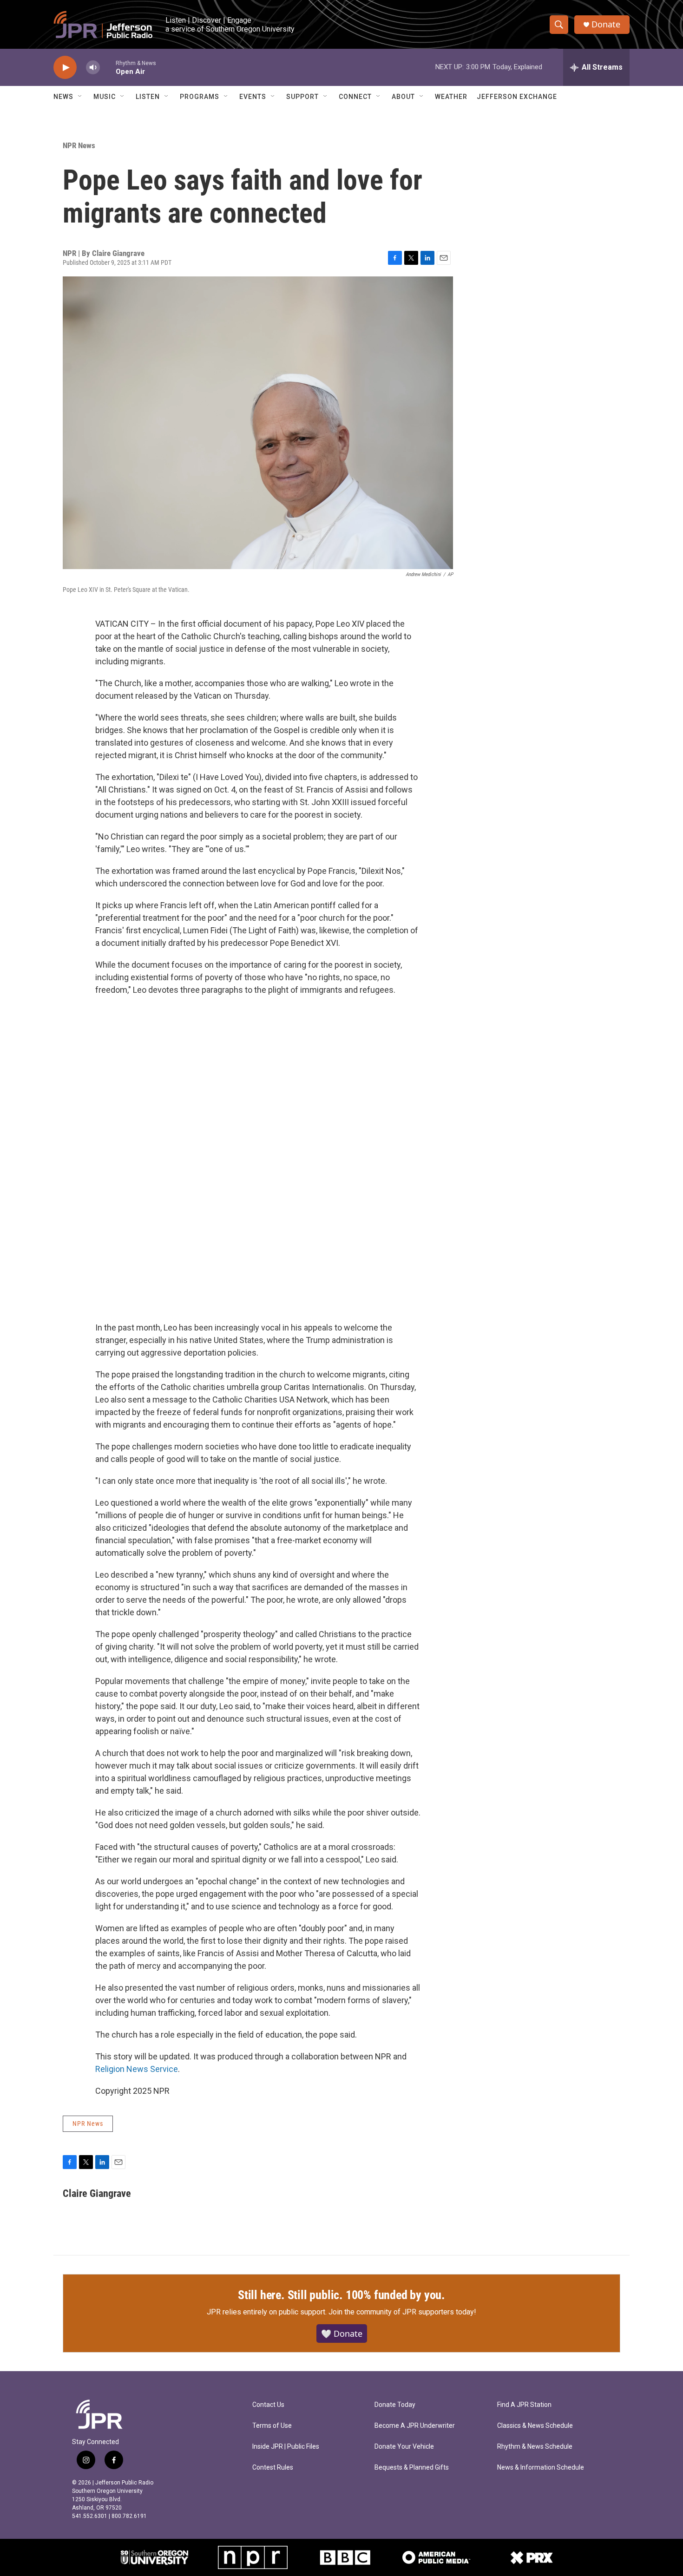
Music (105, 97)
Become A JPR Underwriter (415, 2426)
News (63, 97)
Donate (606, 24)
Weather (451, 97)
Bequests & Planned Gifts (412, 2468)
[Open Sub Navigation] (80, 97)
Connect (355, 97)
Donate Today (395, 2405)
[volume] (93, 68)
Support (302, 97)
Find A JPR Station (524, 2405)
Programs (200, 97)
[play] (65, 68)
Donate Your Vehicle (404, 2447)
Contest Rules (273, 2468)
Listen (148, 97)
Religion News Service (137, 2069)
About (403, 97)
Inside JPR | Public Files (286, 2447)
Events (253, 97)
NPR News (79, 145)
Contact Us (268, 2405)
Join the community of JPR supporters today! (402, 2312)
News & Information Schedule (541, 2468)
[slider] (108, 67)
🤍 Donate (342, 2333)
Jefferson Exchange (517, 97)
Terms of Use (272, 2426)
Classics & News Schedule (535, 2426)
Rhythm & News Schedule (535, 2447)
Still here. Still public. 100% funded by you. (341, 2295)
